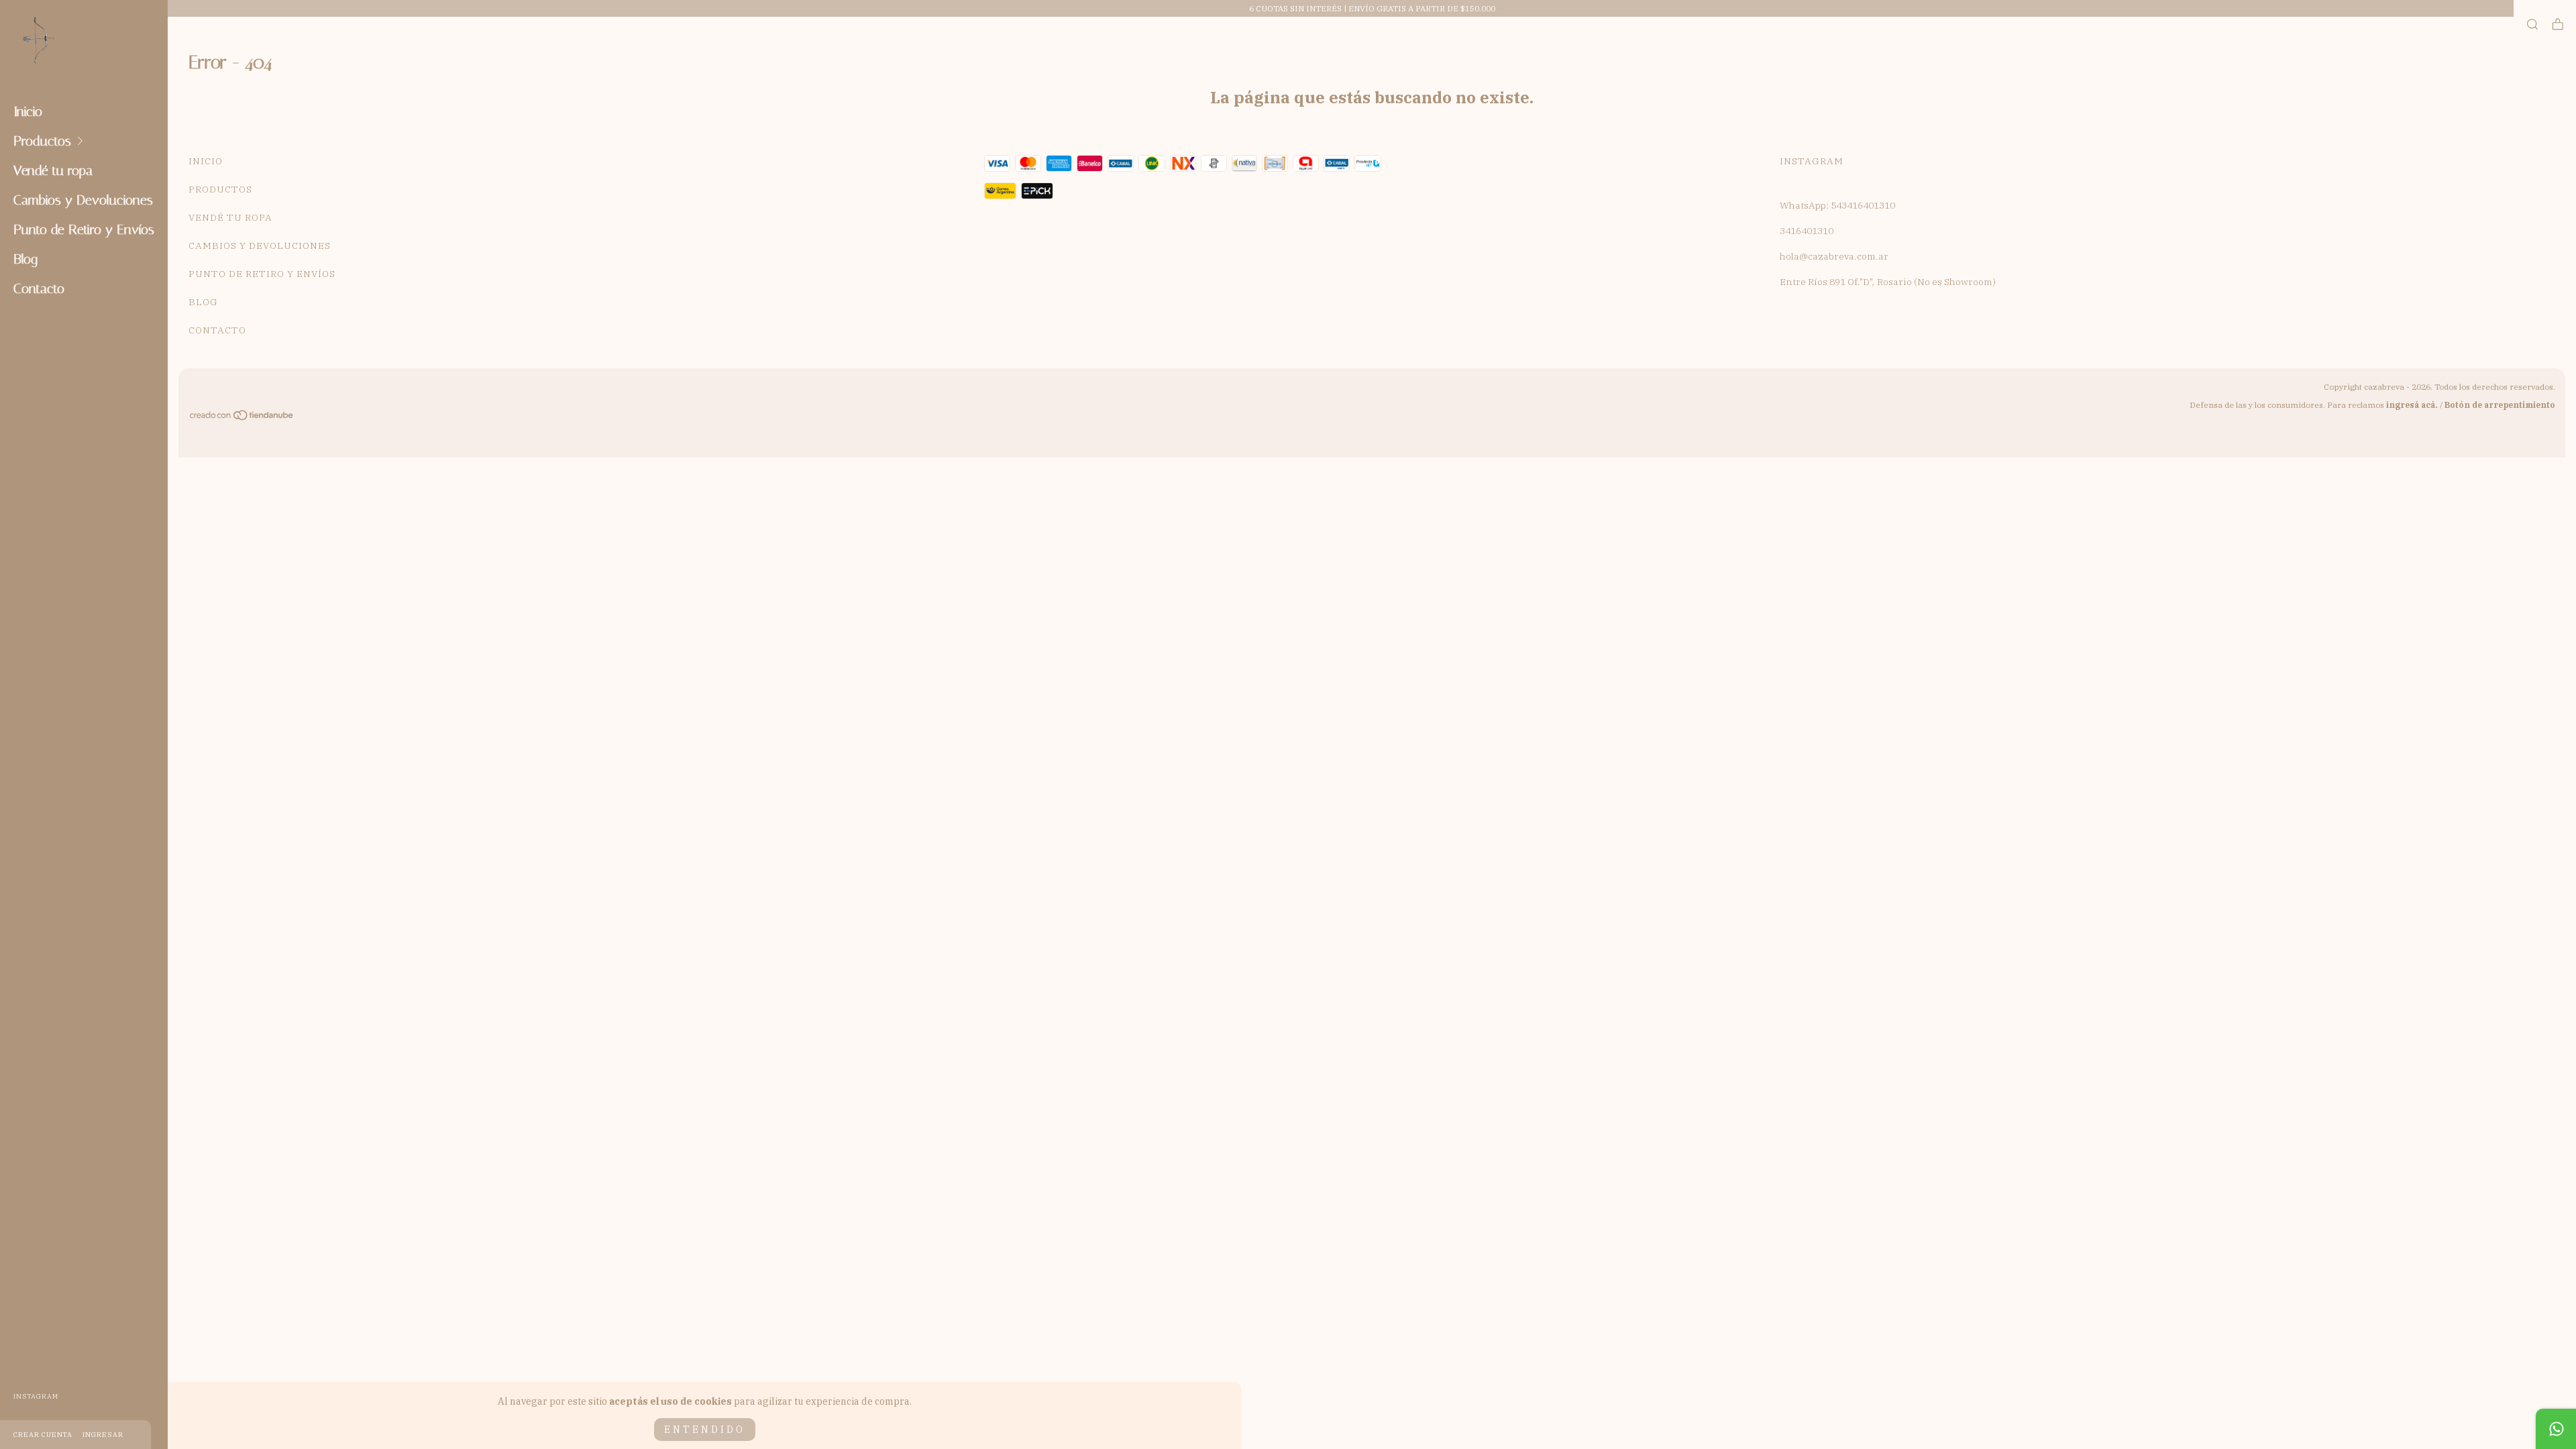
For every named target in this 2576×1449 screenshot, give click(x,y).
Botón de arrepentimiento (2500, 405)
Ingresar (103, 1435)
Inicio (28, 111)
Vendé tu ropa (53, 170)
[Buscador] (2532, 24)
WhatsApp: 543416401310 (1837, 205)
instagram (36, 1396)
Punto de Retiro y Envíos (84, 229)
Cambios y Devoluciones (83, 200)
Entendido (705, 1430)
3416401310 (1807, 231)
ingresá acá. (2412, 405)
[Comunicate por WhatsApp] (2556, 1429)
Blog (25, 259)
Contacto (39, 288)
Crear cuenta (43, 1435)
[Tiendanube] (242, 417)
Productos (42, 141)
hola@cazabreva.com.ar (1834, 256)
